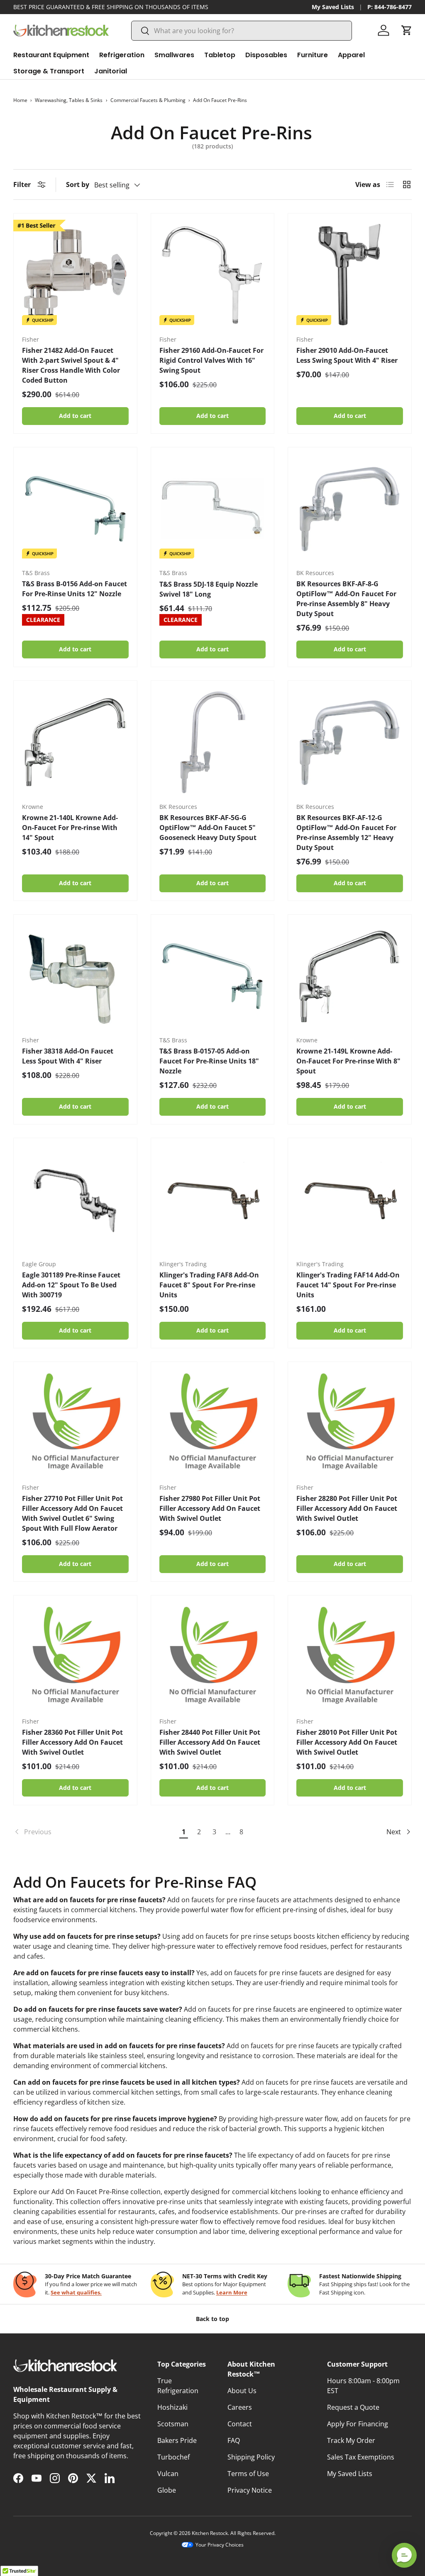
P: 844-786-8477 (390, 7)
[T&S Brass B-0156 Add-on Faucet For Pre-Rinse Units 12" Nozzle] (75, 509)
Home (20, 100)
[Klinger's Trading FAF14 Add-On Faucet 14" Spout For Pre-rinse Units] (350, 1200)
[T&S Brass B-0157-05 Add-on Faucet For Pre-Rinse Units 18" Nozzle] (213, 976)
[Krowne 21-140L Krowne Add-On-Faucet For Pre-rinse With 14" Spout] (75, 742)
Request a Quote (353, 2407)
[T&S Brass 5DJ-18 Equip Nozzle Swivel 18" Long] (213, 509)
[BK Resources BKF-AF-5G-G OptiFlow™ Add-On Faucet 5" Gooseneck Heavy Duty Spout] (213, 742)
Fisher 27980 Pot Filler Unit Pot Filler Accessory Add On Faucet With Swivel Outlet (210, 1508)
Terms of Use (248, 2474)
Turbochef (173, 2457)
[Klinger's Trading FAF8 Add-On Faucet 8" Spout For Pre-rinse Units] (213, 1200)
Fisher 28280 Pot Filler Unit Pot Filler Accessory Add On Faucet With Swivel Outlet (347, 1508)
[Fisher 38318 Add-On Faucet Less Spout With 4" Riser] (75, 976)
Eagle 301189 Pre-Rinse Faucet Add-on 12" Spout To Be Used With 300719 (71, 1285)
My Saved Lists (333, 7)
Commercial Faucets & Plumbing (148, 100)
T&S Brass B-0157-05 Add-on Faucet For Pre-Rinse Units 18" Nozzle (209, 1061)
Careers (240, 2407)
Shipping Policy (251, 2457)
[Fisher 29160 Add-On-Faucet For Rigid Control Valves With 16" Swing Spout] (213, 275)
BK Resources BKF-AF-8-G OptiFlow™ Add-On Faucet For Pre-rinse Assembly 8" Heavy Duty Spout (346, 599)
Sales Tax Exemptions (361, 2457)
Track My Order (351, 2440)
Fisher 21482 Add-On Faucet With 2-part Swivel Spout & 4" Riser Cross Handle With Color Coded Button (71, 365)
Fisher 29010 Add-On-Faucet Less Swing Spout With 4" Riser (347, 355)
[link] (95, 1832)
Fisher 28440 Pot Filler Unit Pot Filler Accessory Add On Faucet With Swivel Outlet (210, 1742)
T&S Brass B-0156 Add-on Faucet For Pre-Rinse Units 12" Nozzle (74, 589)
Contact (240, 2424)
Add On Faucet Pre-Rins (220, 100)
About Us (242, 2391)
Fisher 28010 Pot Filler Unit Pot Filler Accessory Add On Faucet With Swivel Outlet (347, 1742)
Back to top (212, 2319)
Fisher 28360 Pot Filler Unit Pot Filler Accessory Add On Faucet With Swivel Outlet (72, 1742)
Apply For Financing (358, 2424)
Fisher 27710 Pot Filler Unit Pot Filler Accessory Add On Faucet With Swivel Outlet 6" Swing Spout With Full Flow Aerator (72, 1513)
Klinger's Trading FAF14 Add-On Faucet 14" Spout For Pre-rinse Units (348, 1285)
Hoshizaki (172, 2407)
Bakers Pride (177, 2440)
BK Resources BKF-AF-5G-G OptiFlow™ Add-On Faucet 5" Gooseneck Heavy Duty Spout (208, 828)
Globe (167, 2490)
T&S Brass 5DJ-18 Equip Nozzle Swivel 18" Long (209, 589)
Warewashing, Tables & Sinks (69, 100)
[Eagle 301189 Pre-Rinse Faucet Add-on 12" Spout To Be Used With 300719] (75, 1200)
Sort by (78, 185)
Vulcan (168, 2474)
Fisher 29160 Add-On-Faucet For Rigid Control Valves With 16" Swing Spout (211, 360)
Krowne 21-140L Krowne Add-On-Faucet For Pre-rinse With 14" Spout (70, 828)
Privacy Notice (250, 2490)
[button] (407, 30)
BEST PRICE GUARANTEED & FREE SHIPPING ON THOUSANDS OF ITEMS (111, 7)
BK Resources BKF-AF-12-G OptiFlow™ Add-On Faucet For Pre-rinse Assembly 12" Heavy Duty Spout (346, 833)
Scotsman (173, 2424)
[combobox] (242, 31)
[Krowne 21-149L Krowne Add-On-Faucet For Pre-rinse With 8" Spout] (350, 976)
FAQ (234, 2440)
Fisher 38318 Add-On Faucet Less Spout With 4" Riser (68, 1056)
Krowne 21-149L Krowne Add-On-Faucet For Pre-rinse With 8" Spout (348, 1061)
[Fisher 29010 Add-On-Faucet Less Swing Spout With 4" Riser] (350, 275)
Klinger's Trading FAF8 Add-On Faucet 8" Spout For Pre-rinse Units (209, 1285)
